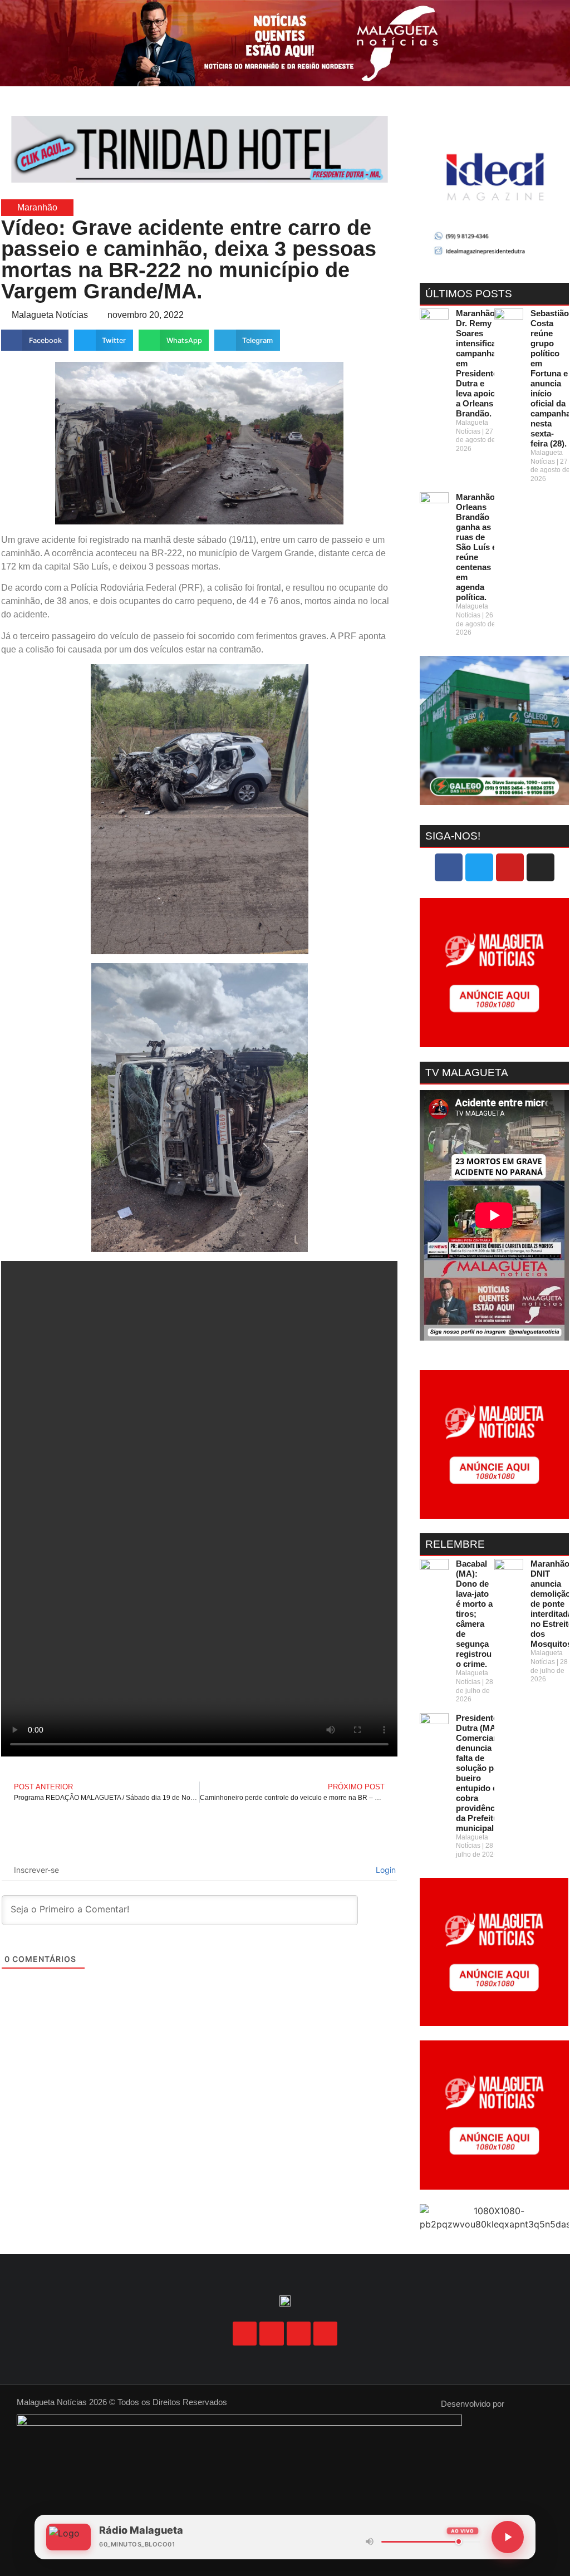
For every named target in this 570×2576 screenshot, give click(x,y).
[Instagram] (540, 867)
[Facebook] (449, 867)
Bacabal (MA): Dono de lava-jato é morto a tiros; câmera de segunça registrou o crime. (474, 1614)
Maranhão (37, 207)
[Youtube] (510, 867)
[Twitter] (479, 867)
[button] (285, 95)
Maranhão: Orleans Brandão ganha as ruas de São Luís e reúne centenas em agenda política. (477, 547)
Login (385, 1870)
